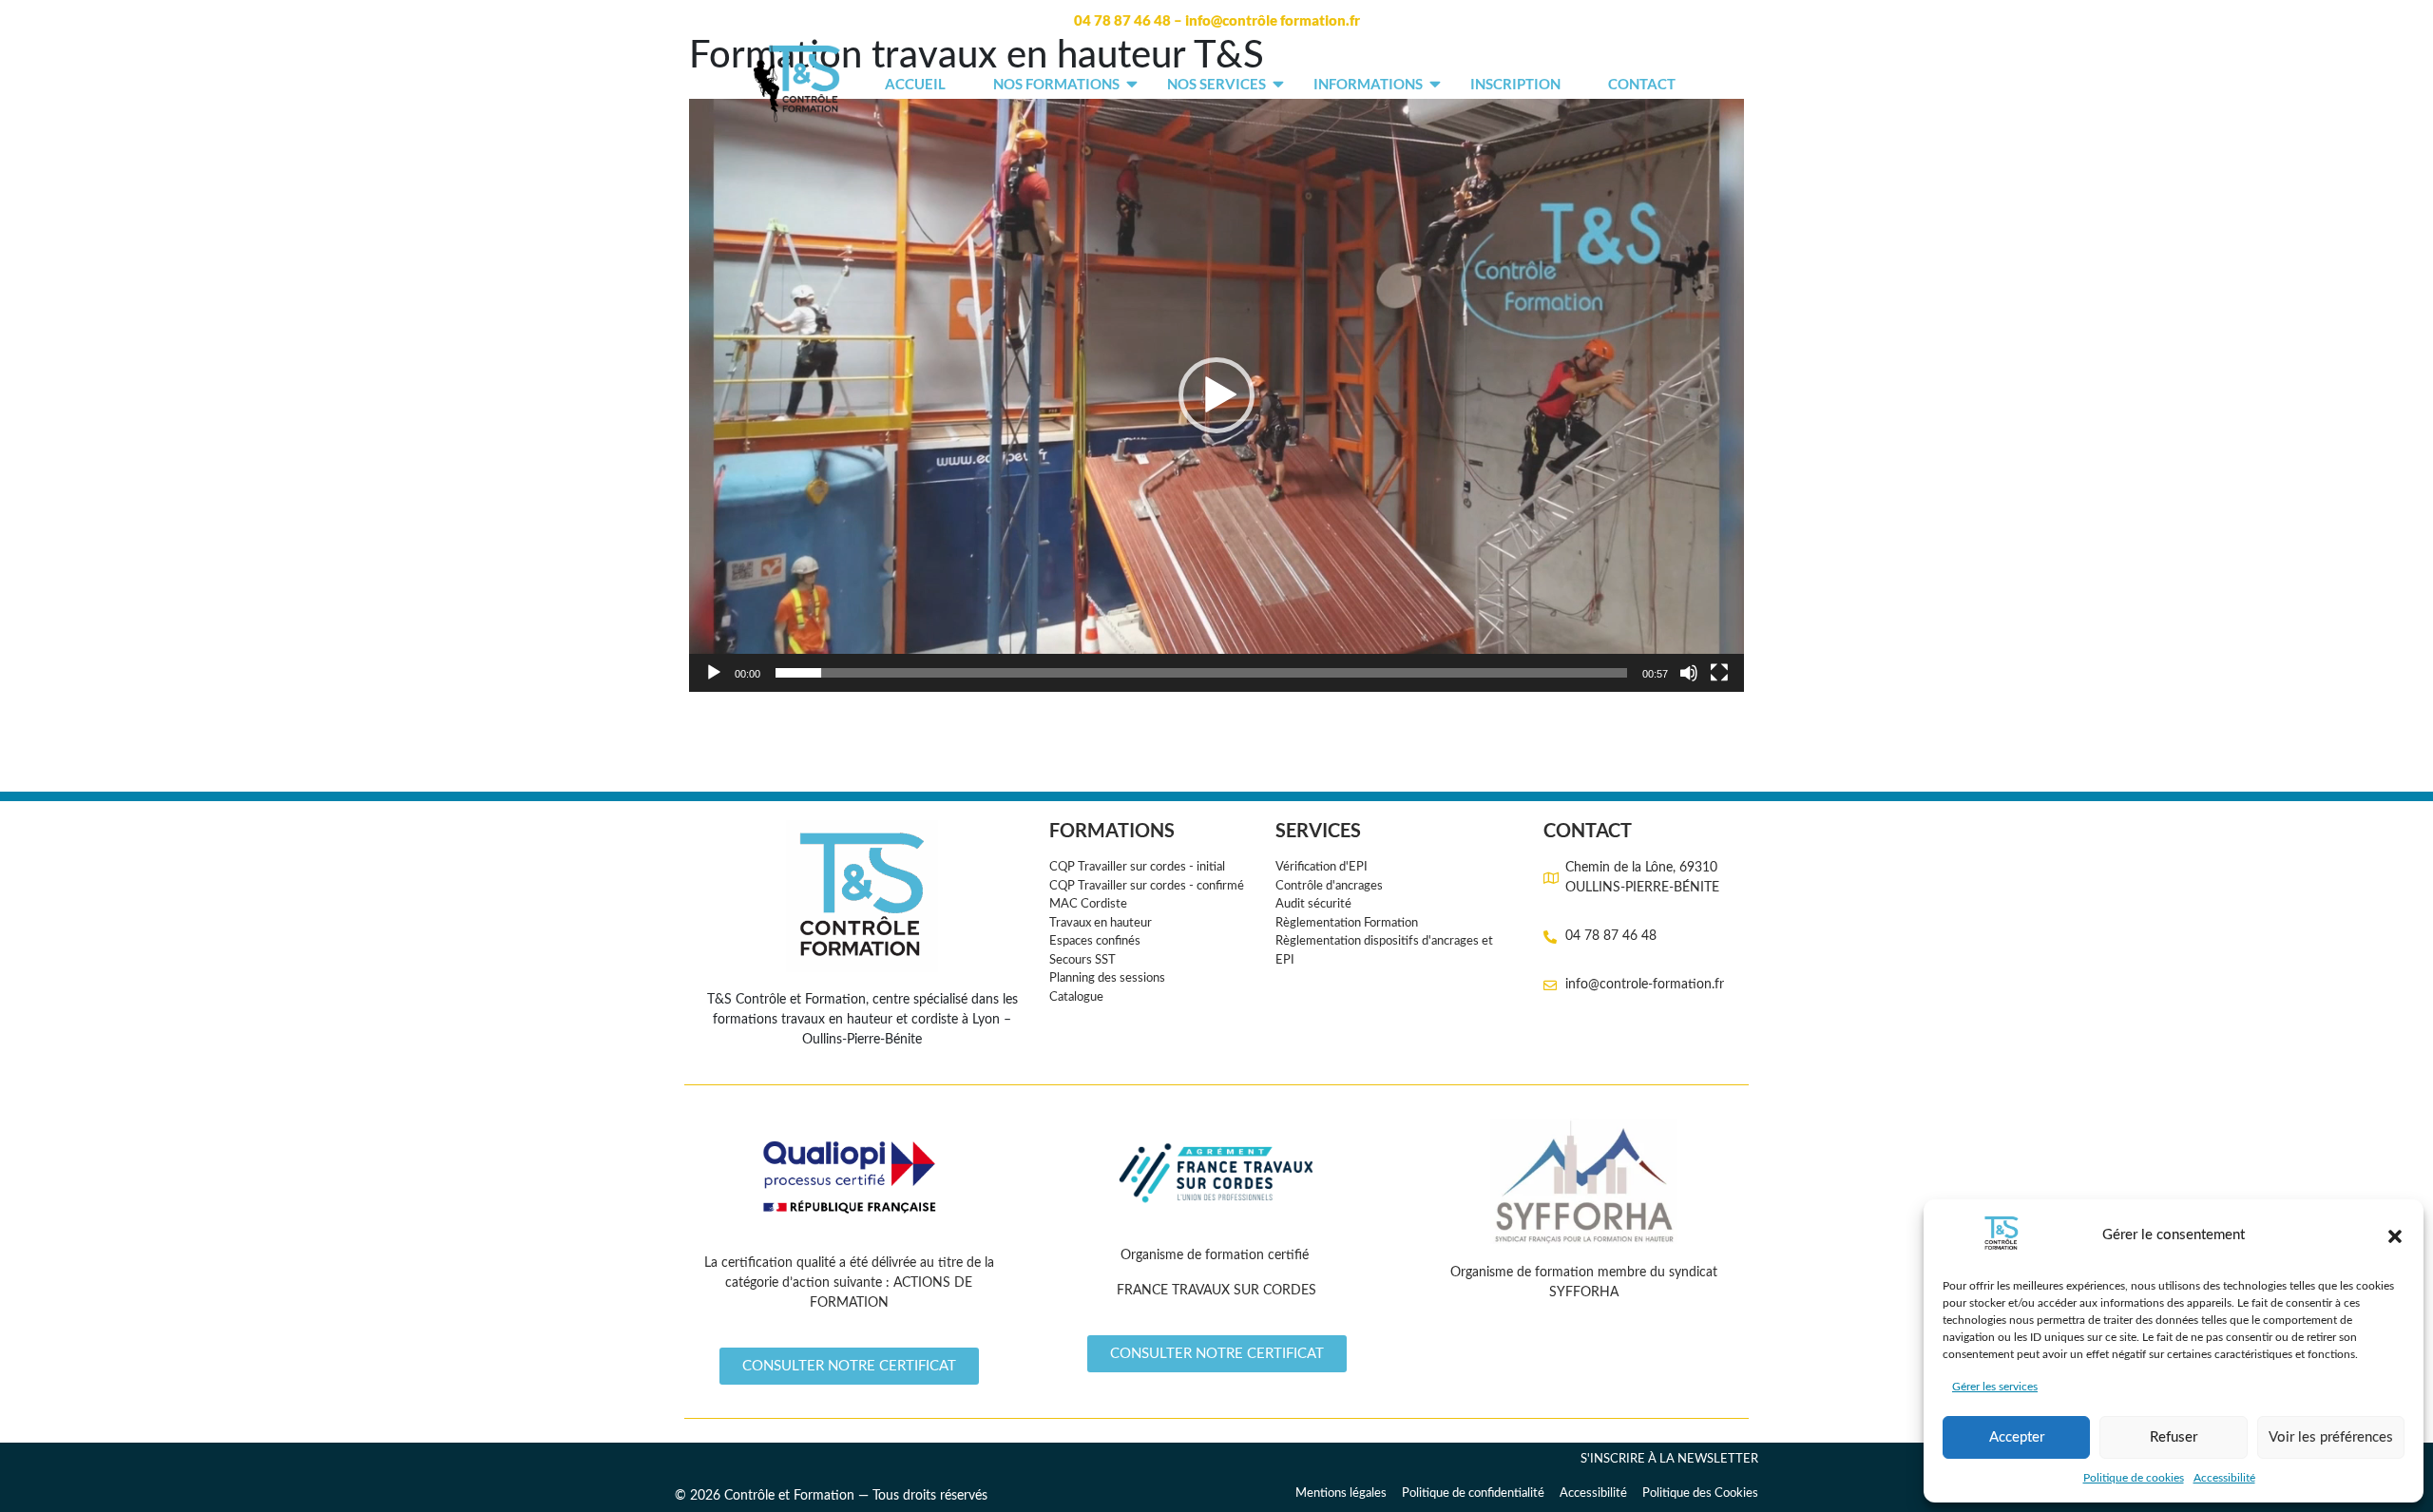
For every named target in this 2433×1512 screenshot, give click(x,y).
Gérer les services (1995, 1387)
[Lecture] (714, 673)
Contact (1642, 84)
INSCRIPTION (1515, 84)
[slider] (1201, 673)
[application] (1216, 395)
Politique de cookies (2134, 1478)
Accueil (915, 84)
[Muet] (1689, 673)
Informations (1368, 84)
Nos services (1216, 84)
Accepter (2017, 1437)
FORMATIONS (1112, 830)
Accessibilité (2224, 1478)
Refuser (2174, 1437)
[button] (2395, 1236)
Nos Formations (1056, 84)
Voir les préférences (2331, 1437)
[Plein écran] (1719, 673)
